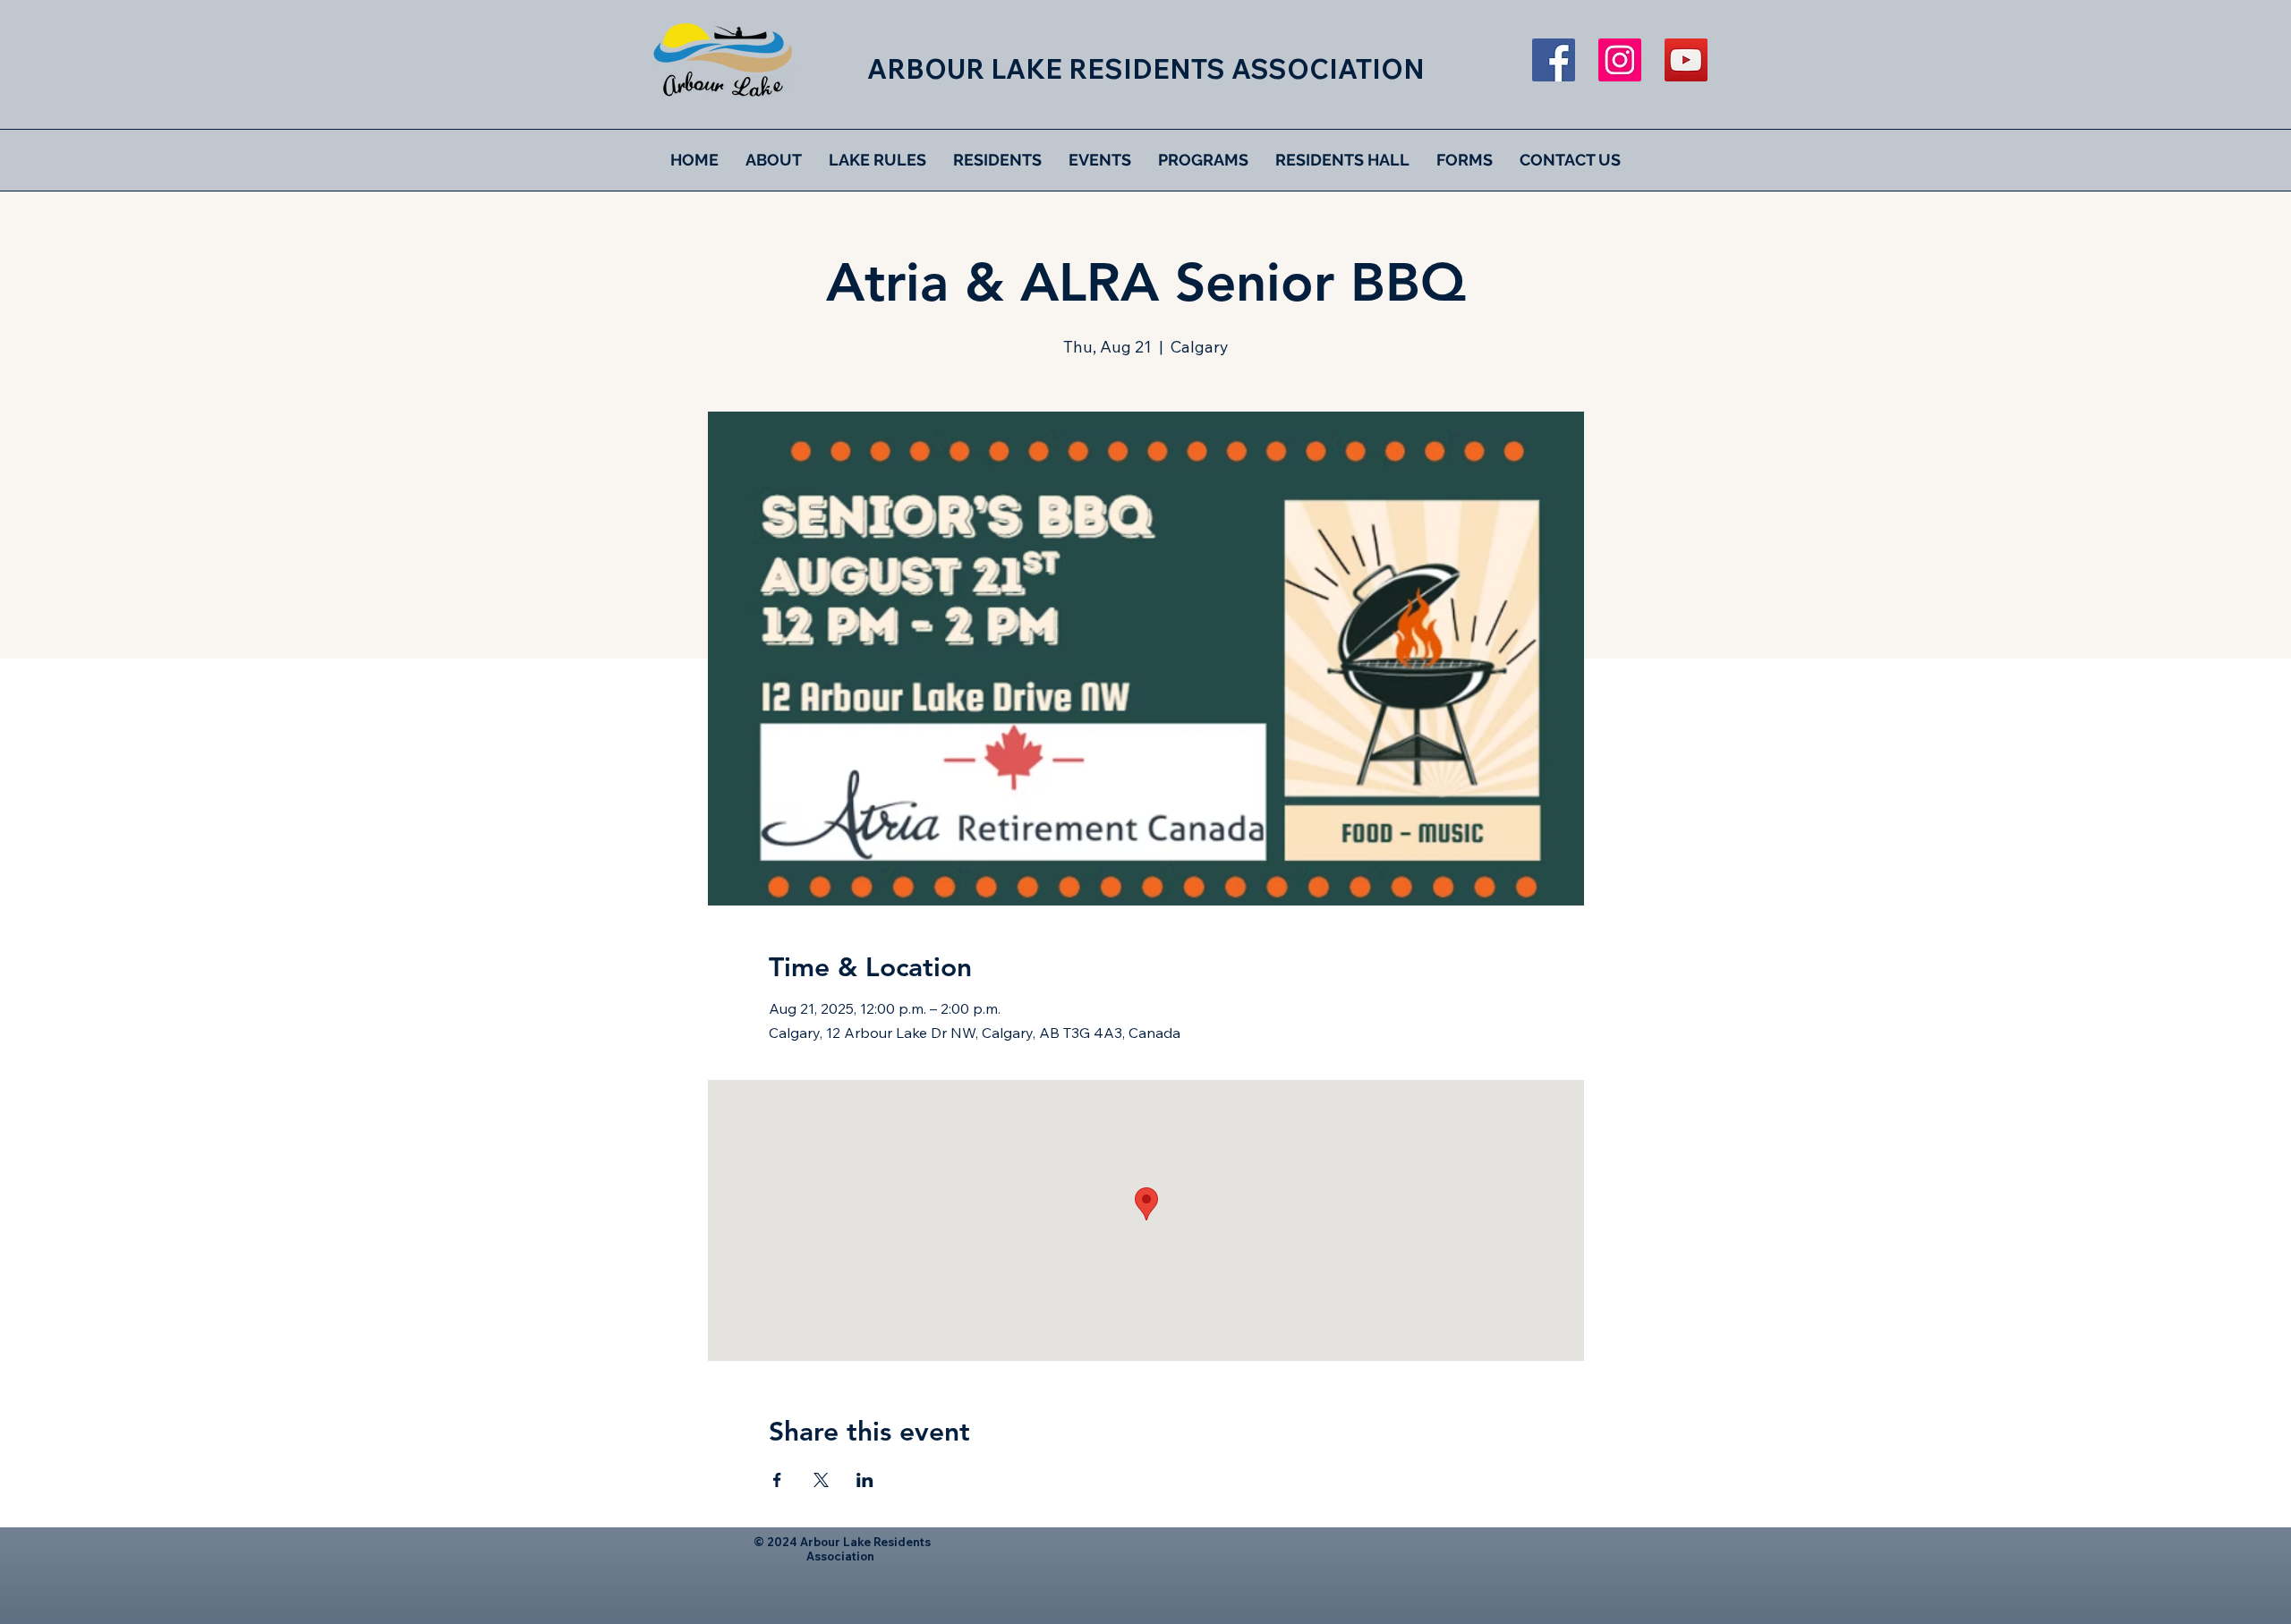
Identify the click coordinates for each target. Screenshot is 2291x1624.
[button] (774, 160)
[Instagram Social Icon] (1620, 60)
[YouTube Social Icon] (1686, 60)
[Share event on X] (821, 1480)
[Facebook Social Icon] (1554, 60)
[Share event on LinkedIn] (865, 1480)
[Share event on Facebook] (777, 1480)
